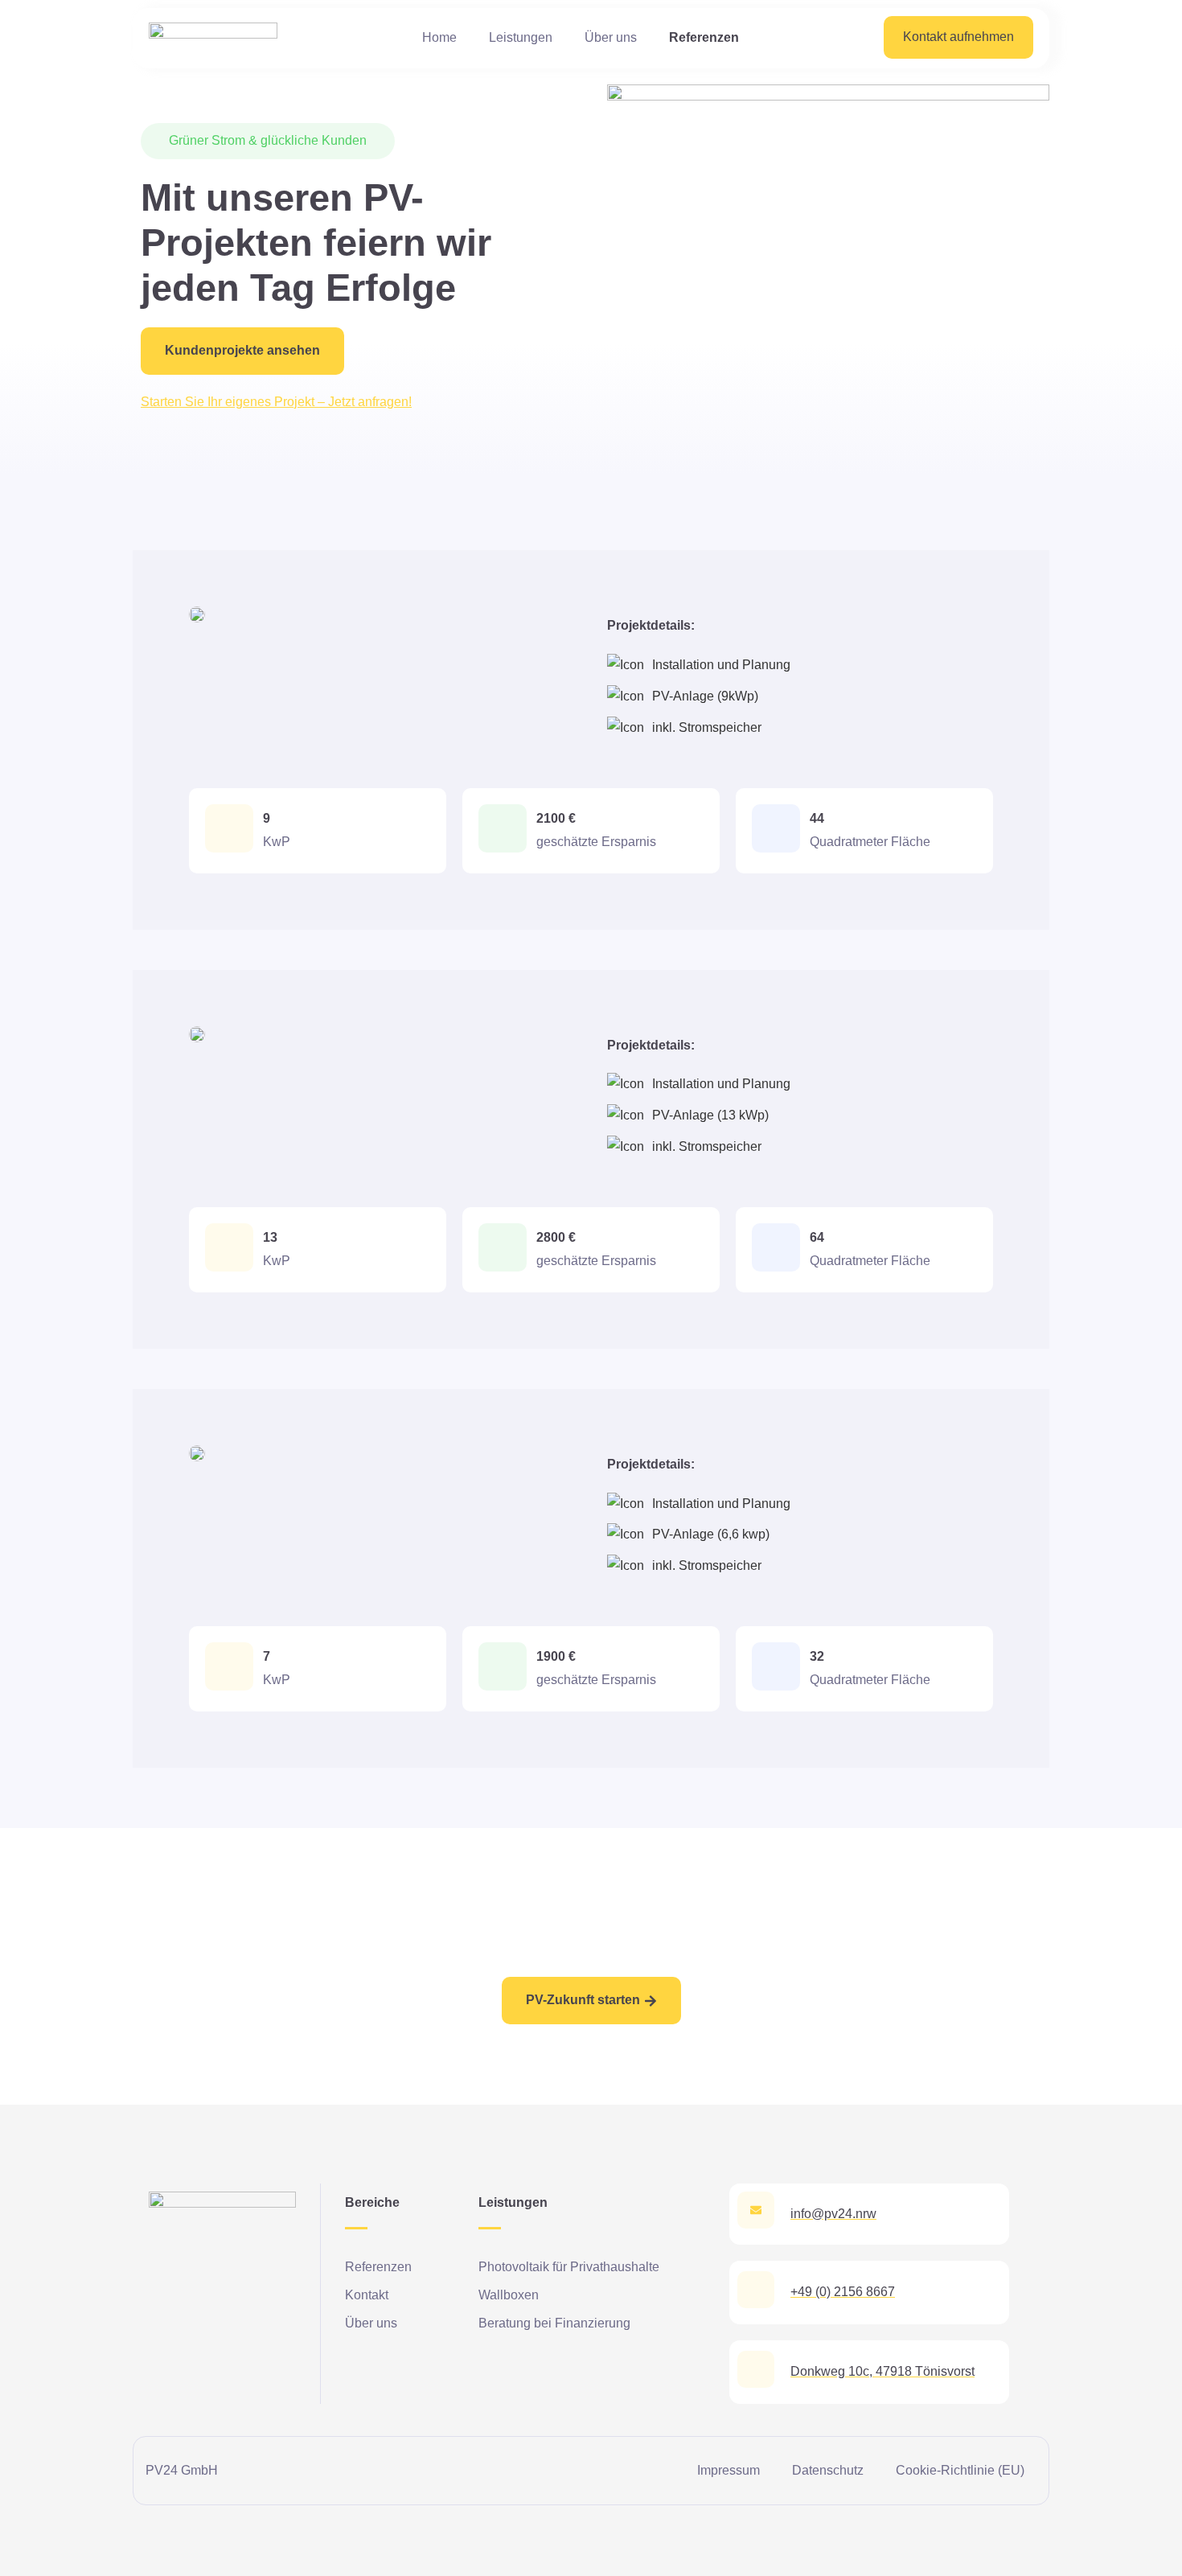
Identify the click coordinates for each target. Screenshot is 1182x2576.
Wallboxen (509, 2295)
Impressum (728, 2470)
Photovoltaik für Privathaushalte (569, 2267)
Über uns (611, 37)
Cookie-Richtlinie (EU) (960, 2470)
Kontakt (367, 2295)
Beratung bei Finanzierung (554, 2323)
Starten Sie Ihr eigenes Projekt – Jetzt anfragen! (276, 402)
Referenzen (704, 37)
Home (439, 37)
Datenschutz (828, 2470)
